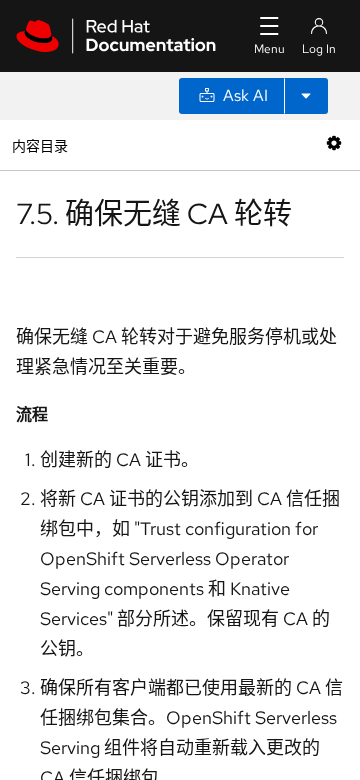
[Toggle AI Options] (306, 96)
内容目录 (39, 144)
